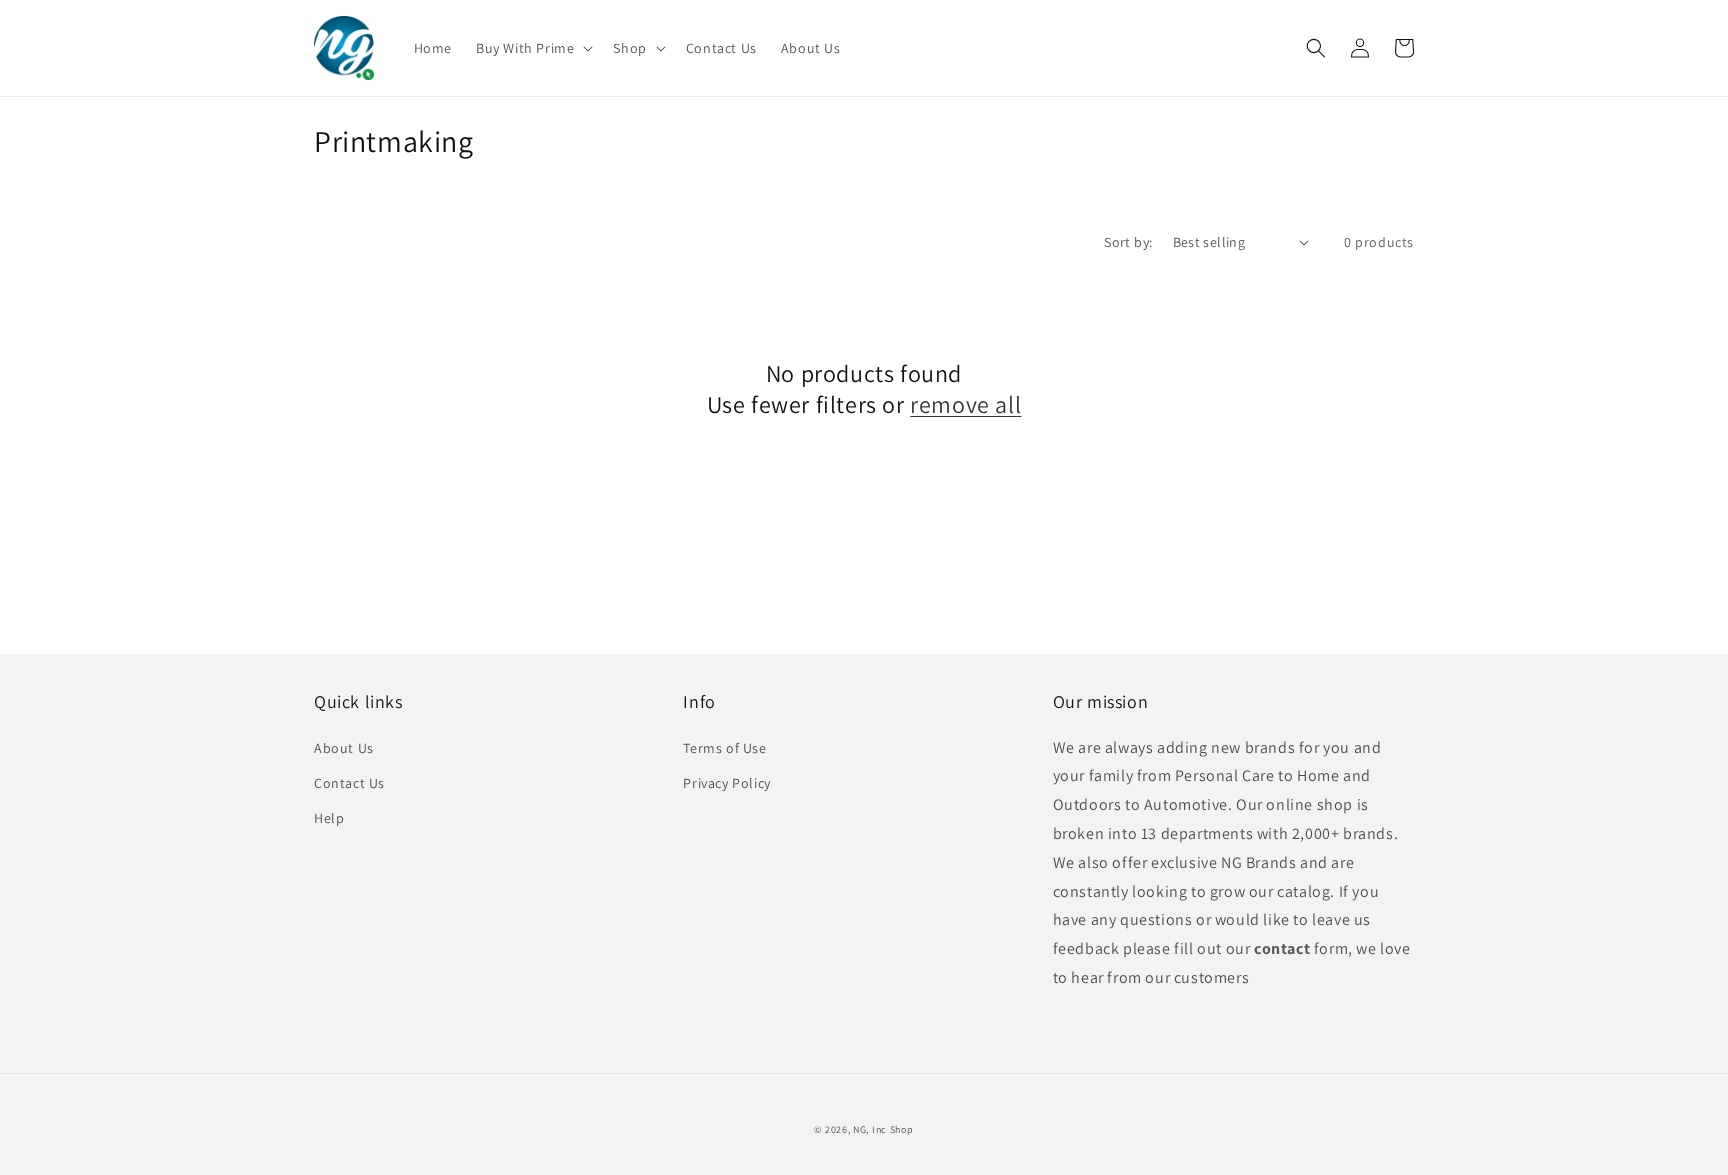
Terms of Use (724, 748)
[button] (532, 48)
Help (329, 818)
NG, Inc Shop (883, 1129)
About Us (344, 748)
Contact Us (349, 783)
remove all (965, 404)
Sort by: (1128, 242)
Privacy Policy (726, 783)
